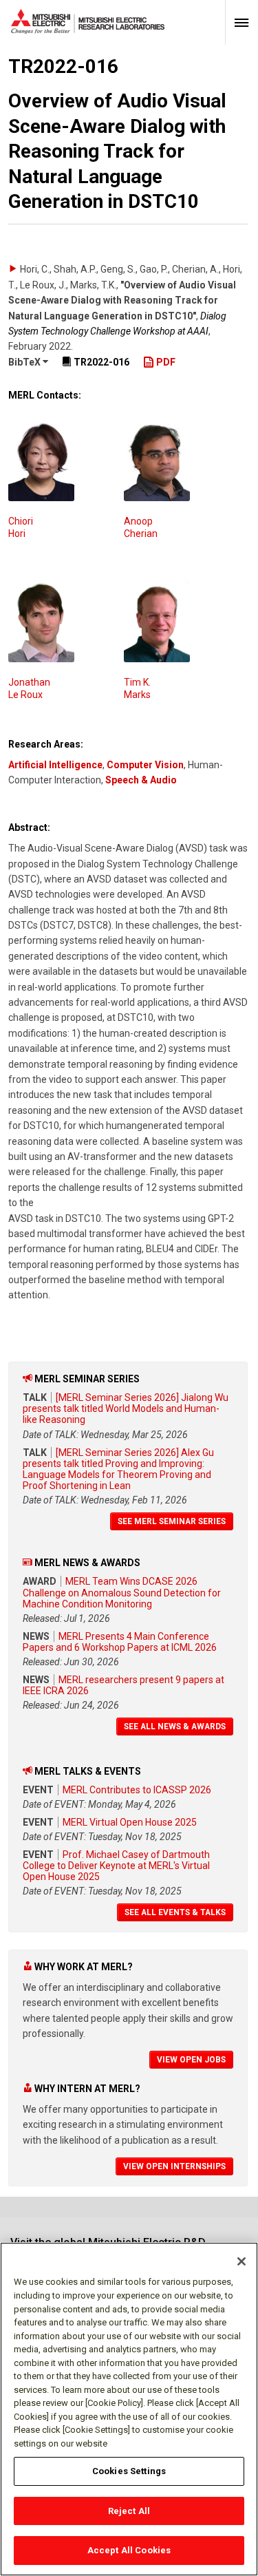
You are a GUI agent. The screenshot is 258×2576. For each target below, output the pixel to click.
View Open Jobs (191, 2060)
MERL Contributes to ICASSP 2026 (137, 1790)
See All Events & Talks (175, 1912)
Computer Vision (145, 765)
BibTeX (25, 362)
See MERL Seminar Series (172, 1521)
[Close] (241, 2261)
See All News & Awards (175, 1727)
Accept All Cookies (129, 2550)
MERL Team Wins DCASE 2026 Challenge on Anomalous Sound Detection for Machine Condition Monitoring (122, 1592)
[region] (129, 2409)
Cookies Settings (129, 2471)
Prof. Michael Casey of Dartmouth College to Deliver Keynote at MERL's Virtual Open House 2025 (116, 1866)
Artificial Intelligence (55, 765)
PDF (165, 362)
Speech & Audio (141, 780)
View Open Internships (174, 2166)
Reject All (129, 2511)
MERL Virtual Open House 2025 (130, 1822)
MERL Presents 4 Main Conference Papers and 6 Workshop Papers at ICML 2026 (120, 1642)
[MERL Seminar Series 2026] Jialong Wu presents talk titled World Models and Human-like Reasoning (126, 1408)
